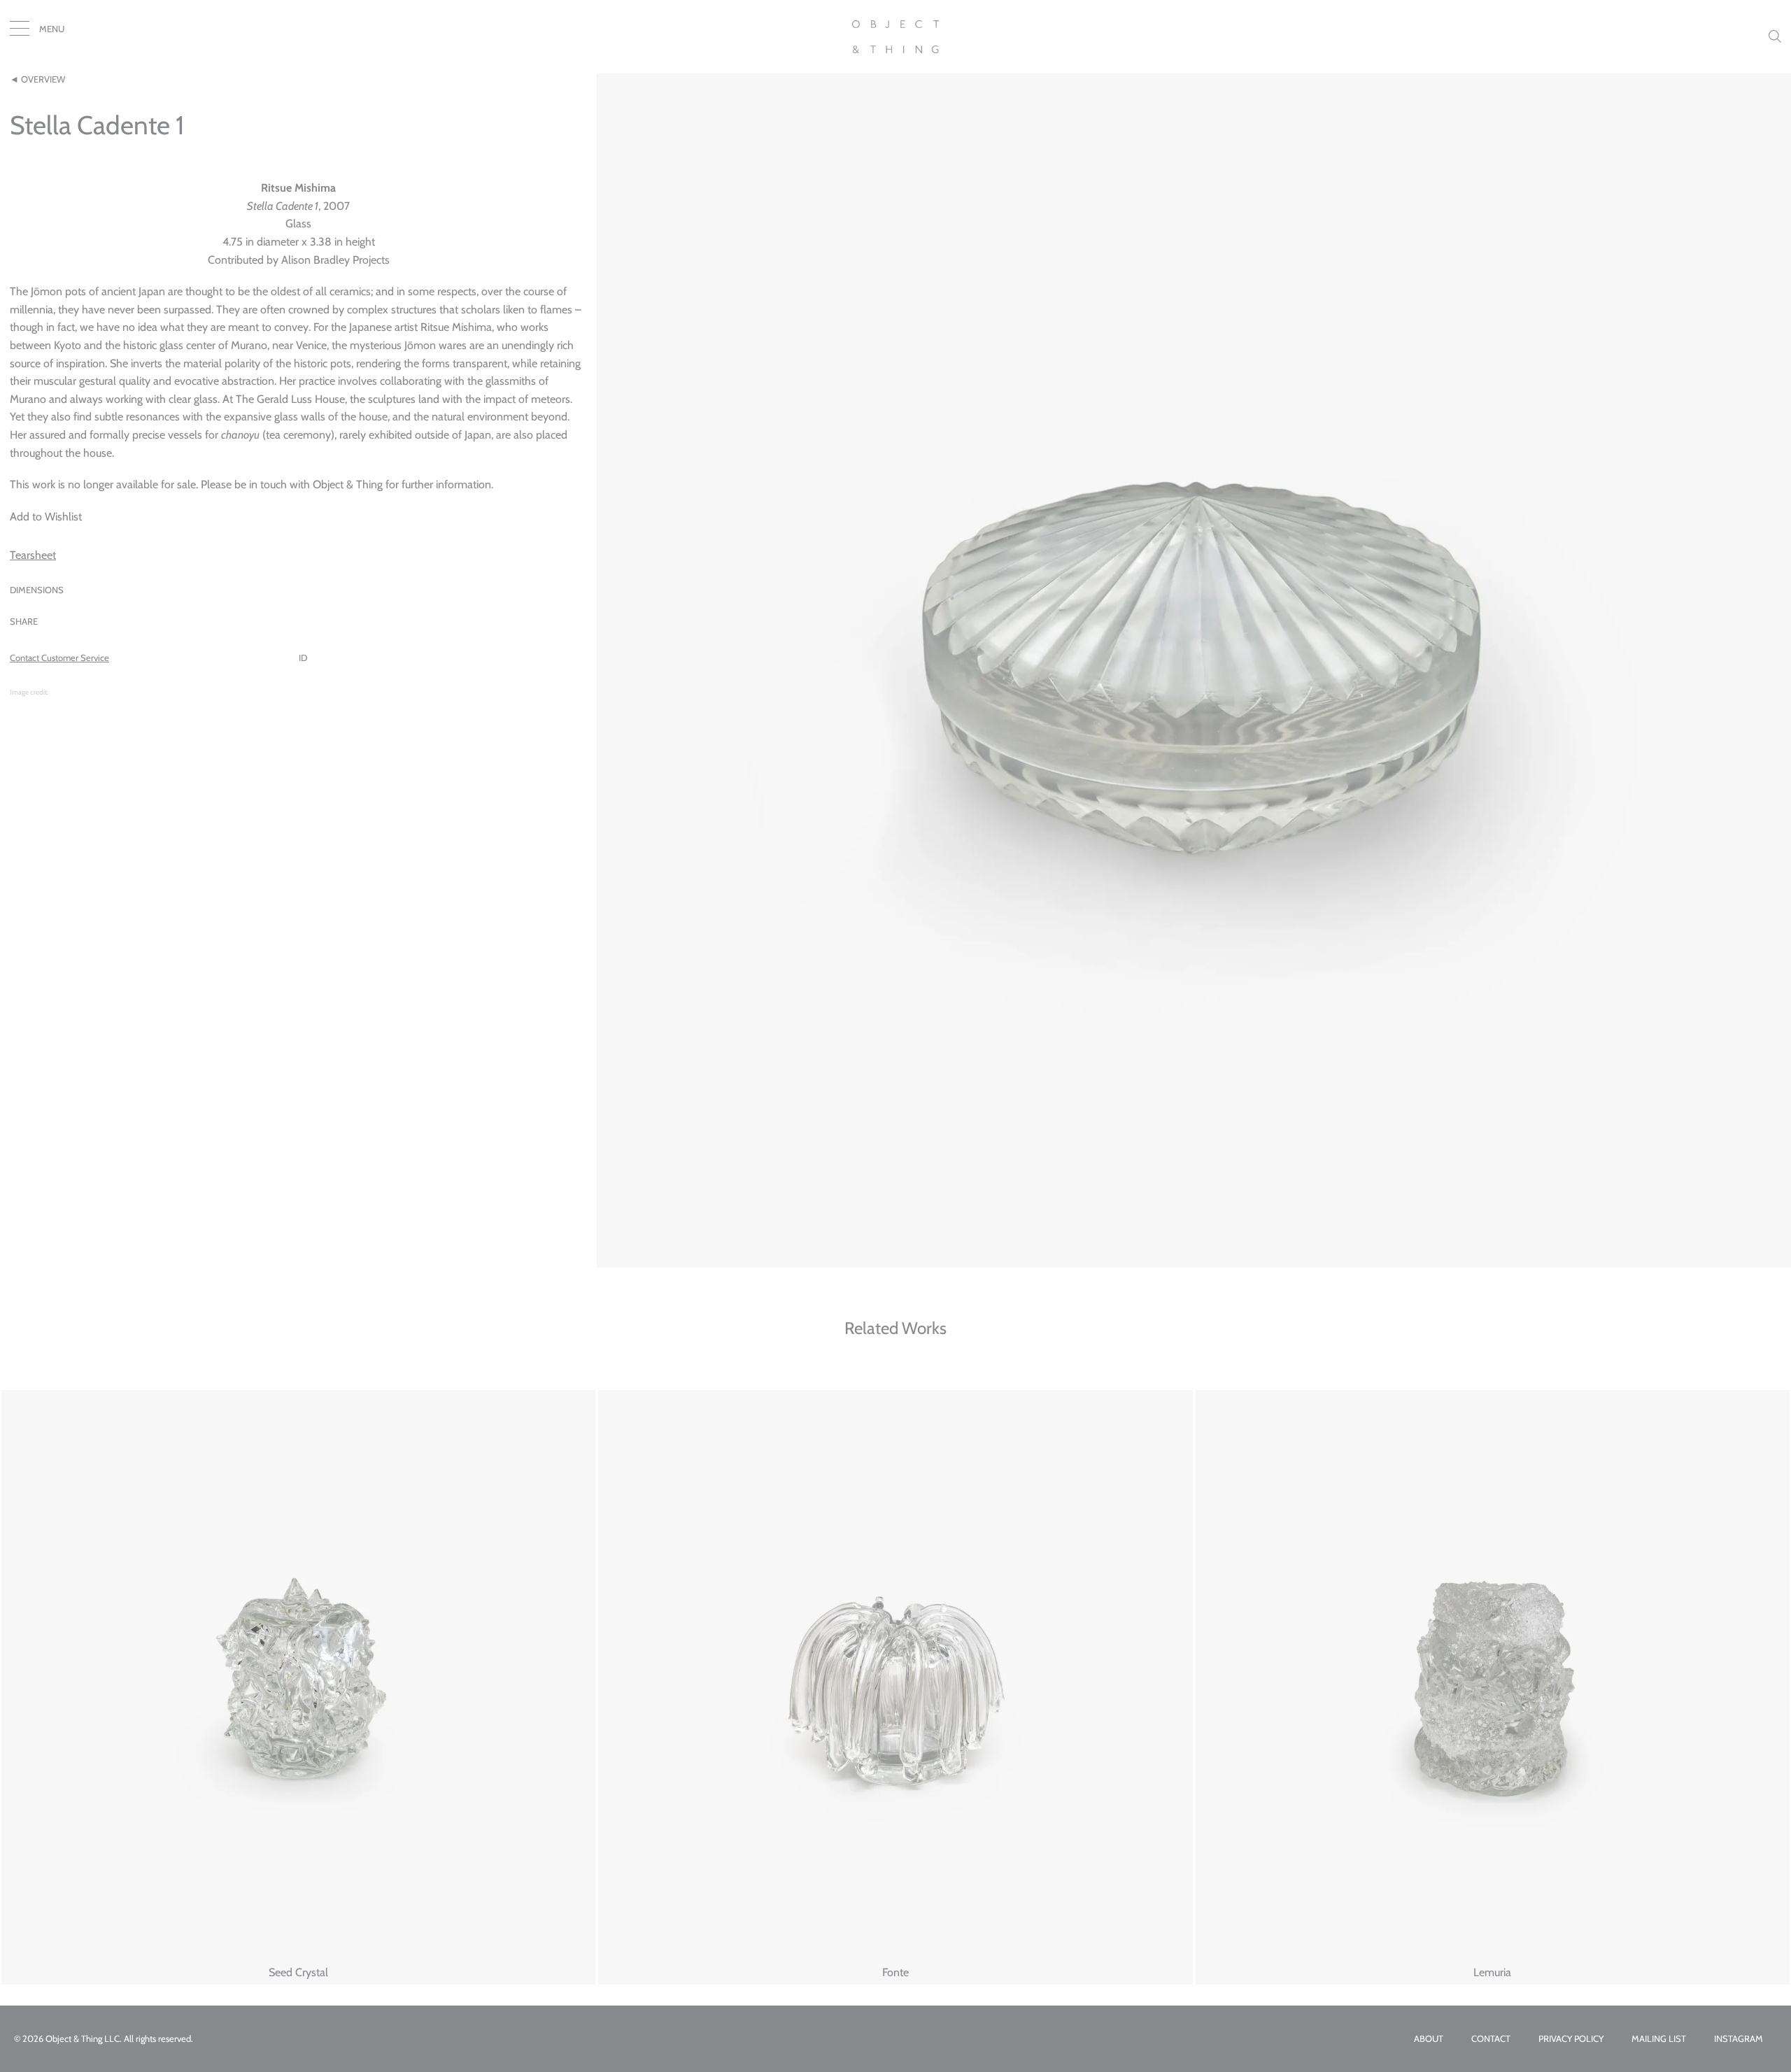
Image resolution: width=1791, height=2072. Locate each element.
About (1429, 2039)
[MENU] (20, 31)
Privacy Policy (1571, 2039)
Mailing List (1659, 2039)
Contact (1491, 2039)
